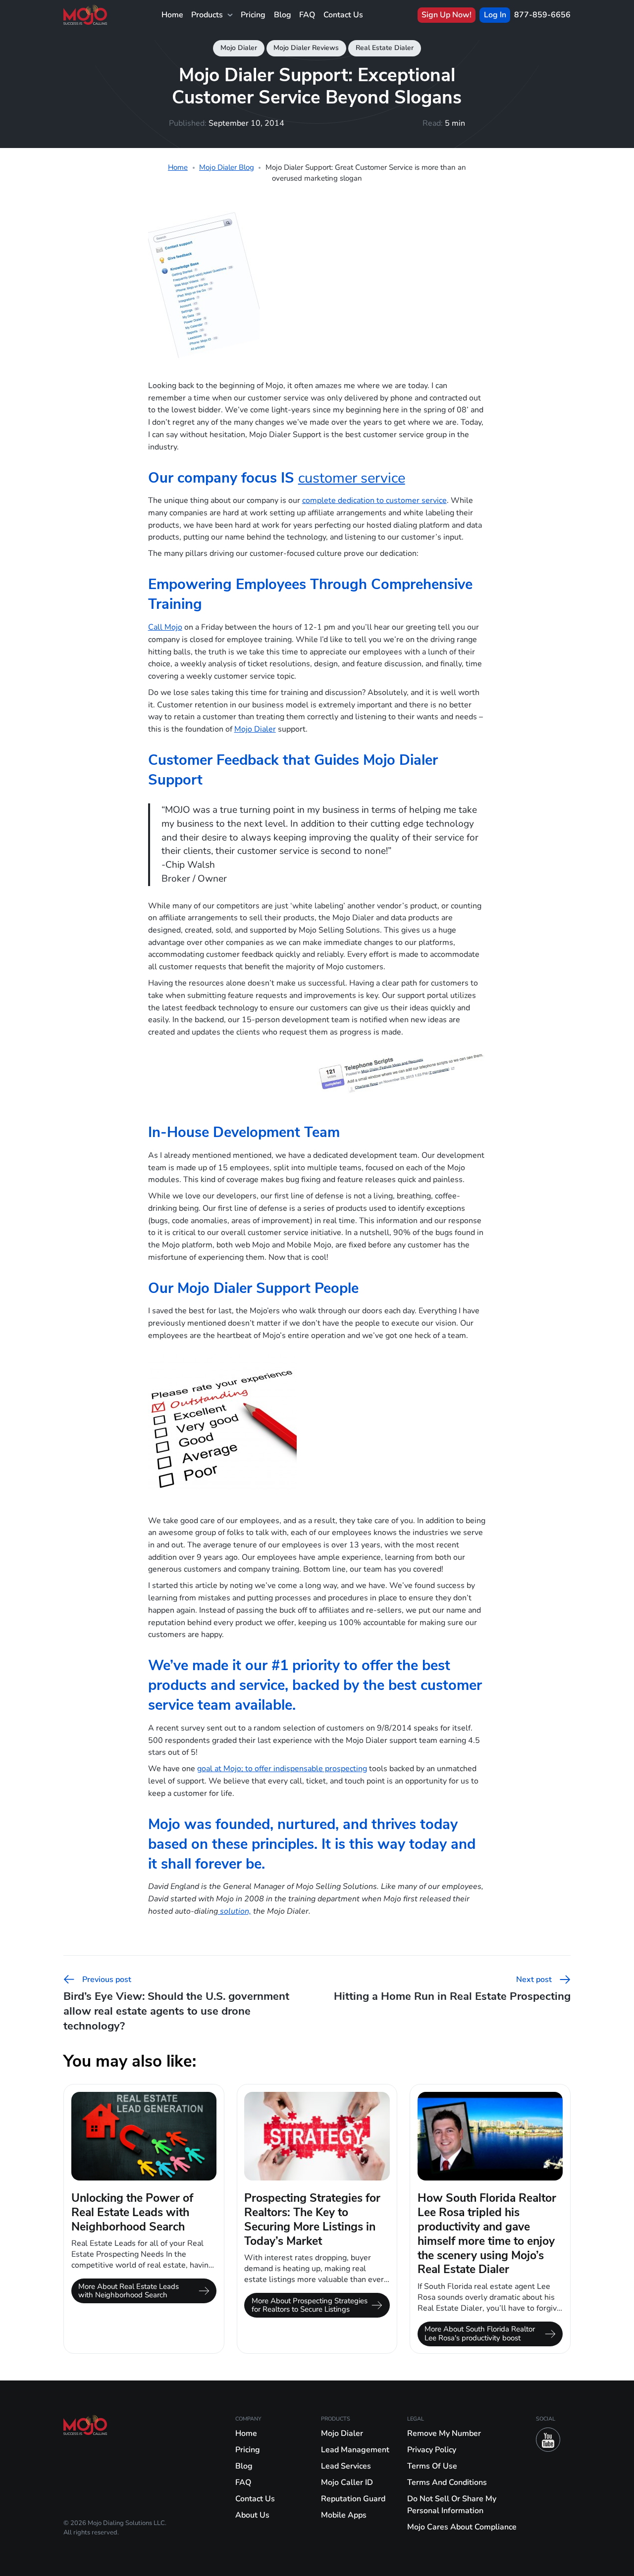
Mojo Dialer (239, 48)
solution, (235, 1911)
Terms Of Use (432, 2466)
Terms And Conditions (447, 2482)
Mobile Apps (344, 2515)
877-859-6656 (542, 15)
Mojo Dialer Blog (227, 167)
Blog (283, 15)
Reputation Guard (353, 2499)
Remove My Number (444, 2433)
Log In (495, 15)
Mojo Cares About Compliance (462, 2527)
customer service (352, 478)
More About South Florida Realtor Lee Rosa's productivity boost (480, 2333)
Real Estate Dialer (385, 48)
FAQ (307, 15)
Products (207, 15)
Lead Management (355, 2450)
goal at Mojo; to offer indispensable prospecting (282, 1768)
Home (172, 15)
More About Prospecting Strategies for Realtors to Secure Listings (310, 2305)
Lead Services (346, 2466)
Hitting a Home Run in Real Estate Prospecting (452, 1988)
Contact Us (343, 15)
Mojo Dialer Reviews (306, 48)
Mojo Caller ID (347, 2482)
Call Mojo (165, 627)
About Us (252, 2515)
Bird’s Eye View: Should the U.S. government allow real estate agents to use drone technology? (176, 2003)
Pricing (253, 15)
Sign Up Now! (447, 15)
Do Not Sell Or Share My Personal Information (452, 2505)
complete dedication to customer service (374, 500)
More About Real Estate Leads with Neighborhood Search (129, 2291)
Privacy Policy (432, 2450)
